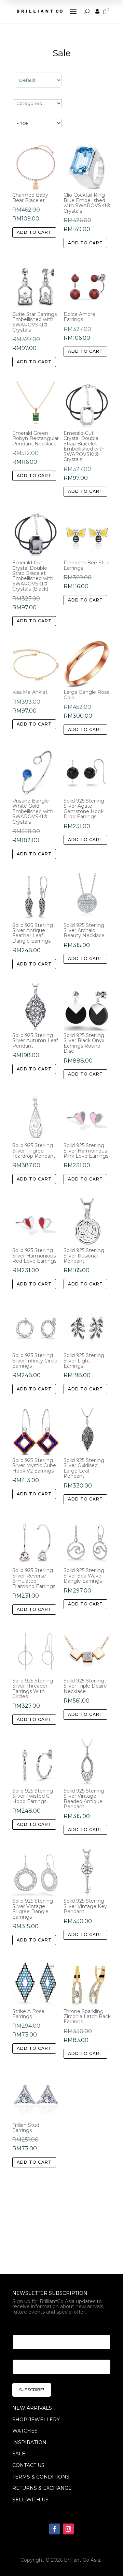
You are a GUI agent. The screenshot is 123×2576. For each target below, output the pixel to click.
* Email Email (32, 2326)
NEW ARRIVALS (32, 2408)
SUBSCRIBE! (32, 2390)
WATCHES (25, 2431)
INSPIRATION (29, 2442)
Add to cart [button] (34, 232)
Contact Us (28, 2465)
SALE (19, 2454)
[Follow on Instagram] (68, 2529)
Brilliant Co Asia (82, 2560)
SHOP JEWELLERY (36, 2420)
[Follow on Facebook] (55, 2529)
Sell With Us (30, 2500)
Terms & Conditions (41, 2477)
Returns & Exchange (42, 2488)
